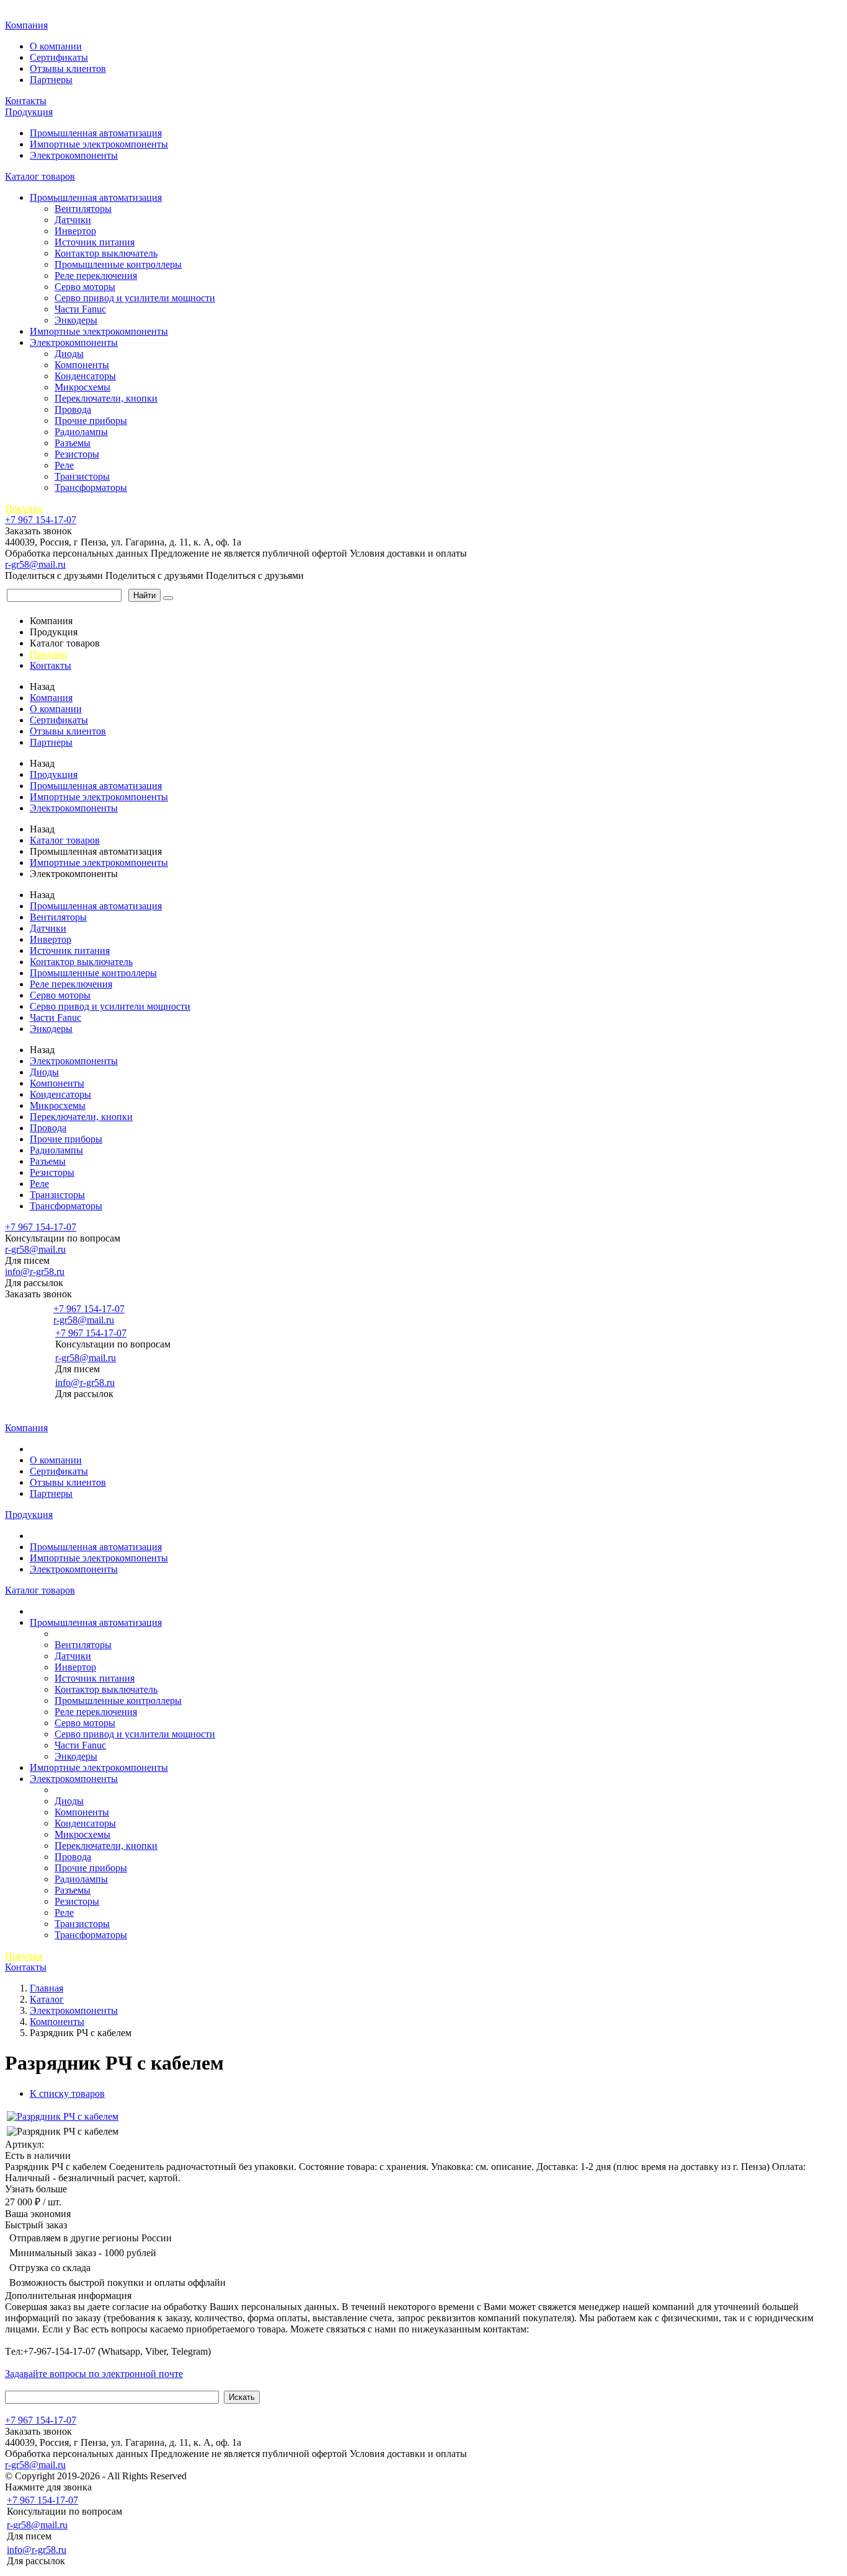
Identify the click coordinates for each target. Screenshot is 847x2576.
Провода (73, 409)
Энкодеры (76, 320)
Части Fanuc (80, 309)
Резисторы (77, 454)
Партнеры (51, 80)
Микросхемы (82, 387)
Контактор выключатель (106, 253)
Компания (26, 25)
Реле (64, 465)
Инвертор (75, 231)
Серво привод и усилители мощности (135, 298)
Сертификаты (59, 57)
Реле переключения (96, 276)
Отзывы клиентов (68, 68)
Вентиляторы (83, 209)
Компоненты (82, 365)
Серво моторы (85, 287)
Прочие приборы (91, 421)
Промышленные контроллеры (118, 264)
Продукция (29, 112)
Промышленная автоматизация (96, 133)
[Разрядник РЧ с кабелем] (63, 2116)
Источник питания (95, 242)
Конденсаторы (85, 376)
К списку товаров (67, 2093)
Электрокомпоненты (74, 155)
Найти (144, 595)
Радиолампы (81, 432)
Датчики (73, 220)
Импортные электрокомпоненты (99, 144)
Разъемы (73, 443)
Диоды (69, 354)
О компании (56, 46)
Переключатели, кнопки (106, 398)
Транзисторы (82, 476)
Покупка (24, 509)
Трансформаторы (91, 487)
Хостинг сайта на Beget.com (248, 2476)
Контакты (26, 101)
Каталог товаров (40, 176)
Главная (24, 12)
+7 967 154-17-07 (41, 520)
